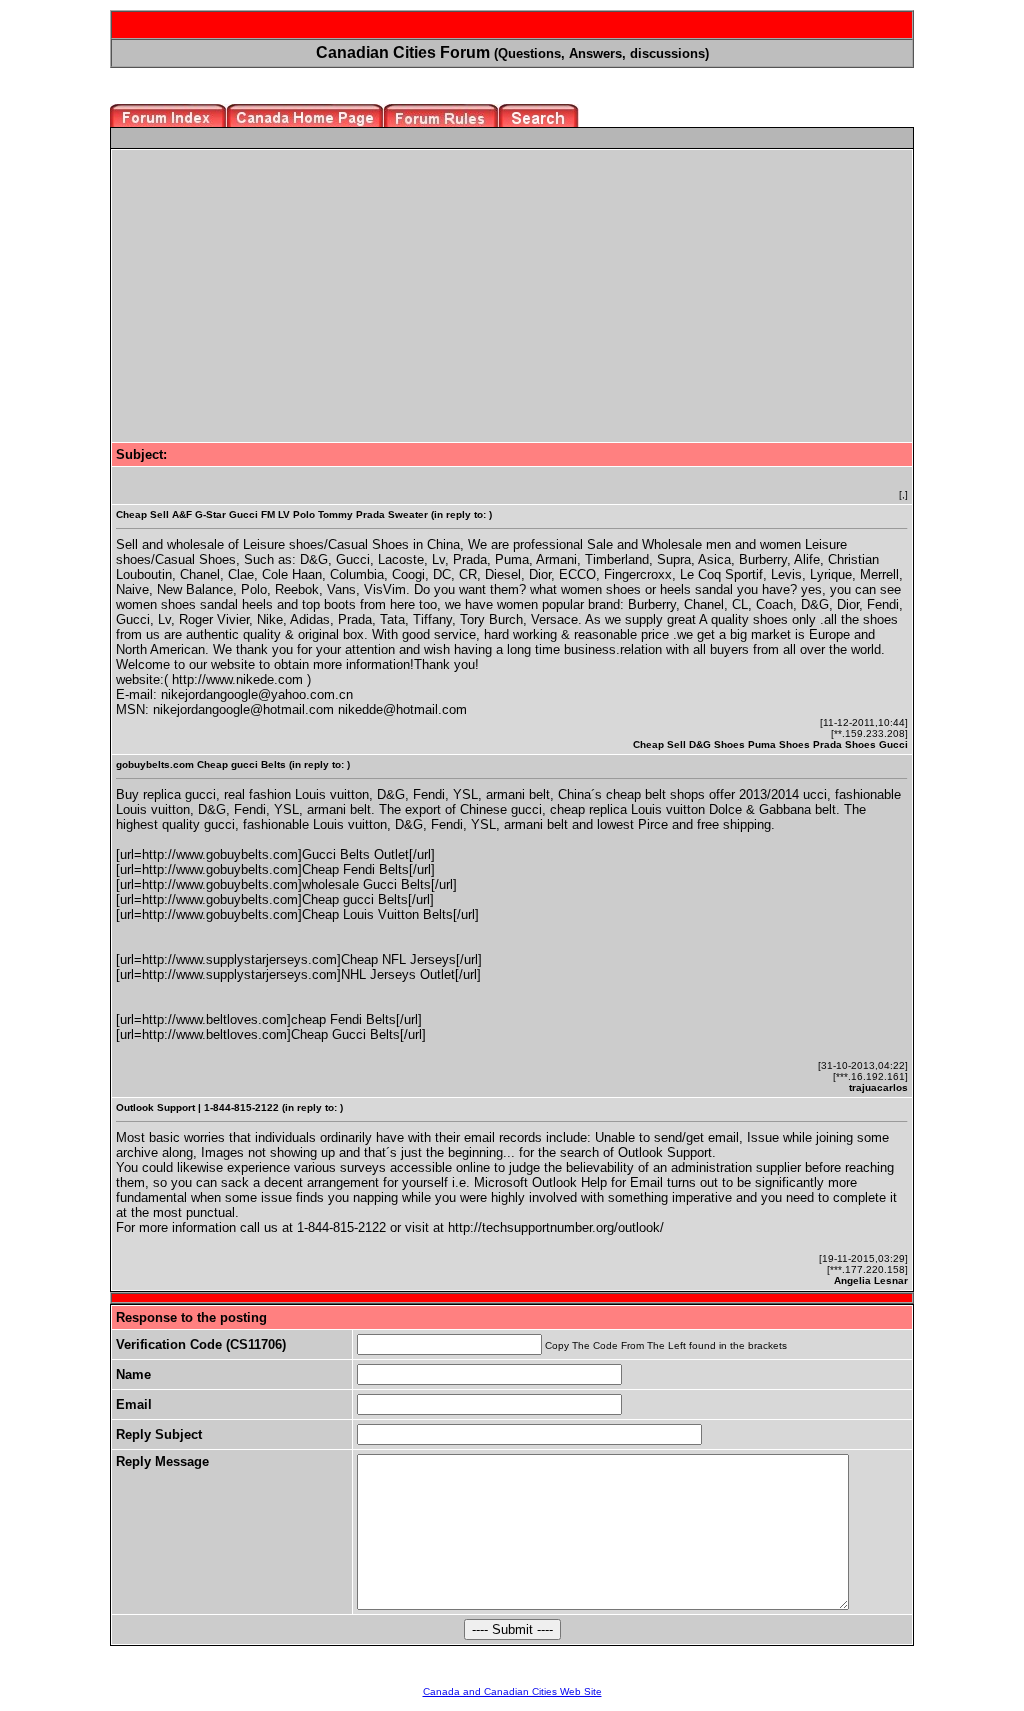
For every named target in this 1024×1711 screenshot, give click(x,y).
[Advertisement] (284, 294)
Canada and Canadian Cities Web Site (512, 1691)
